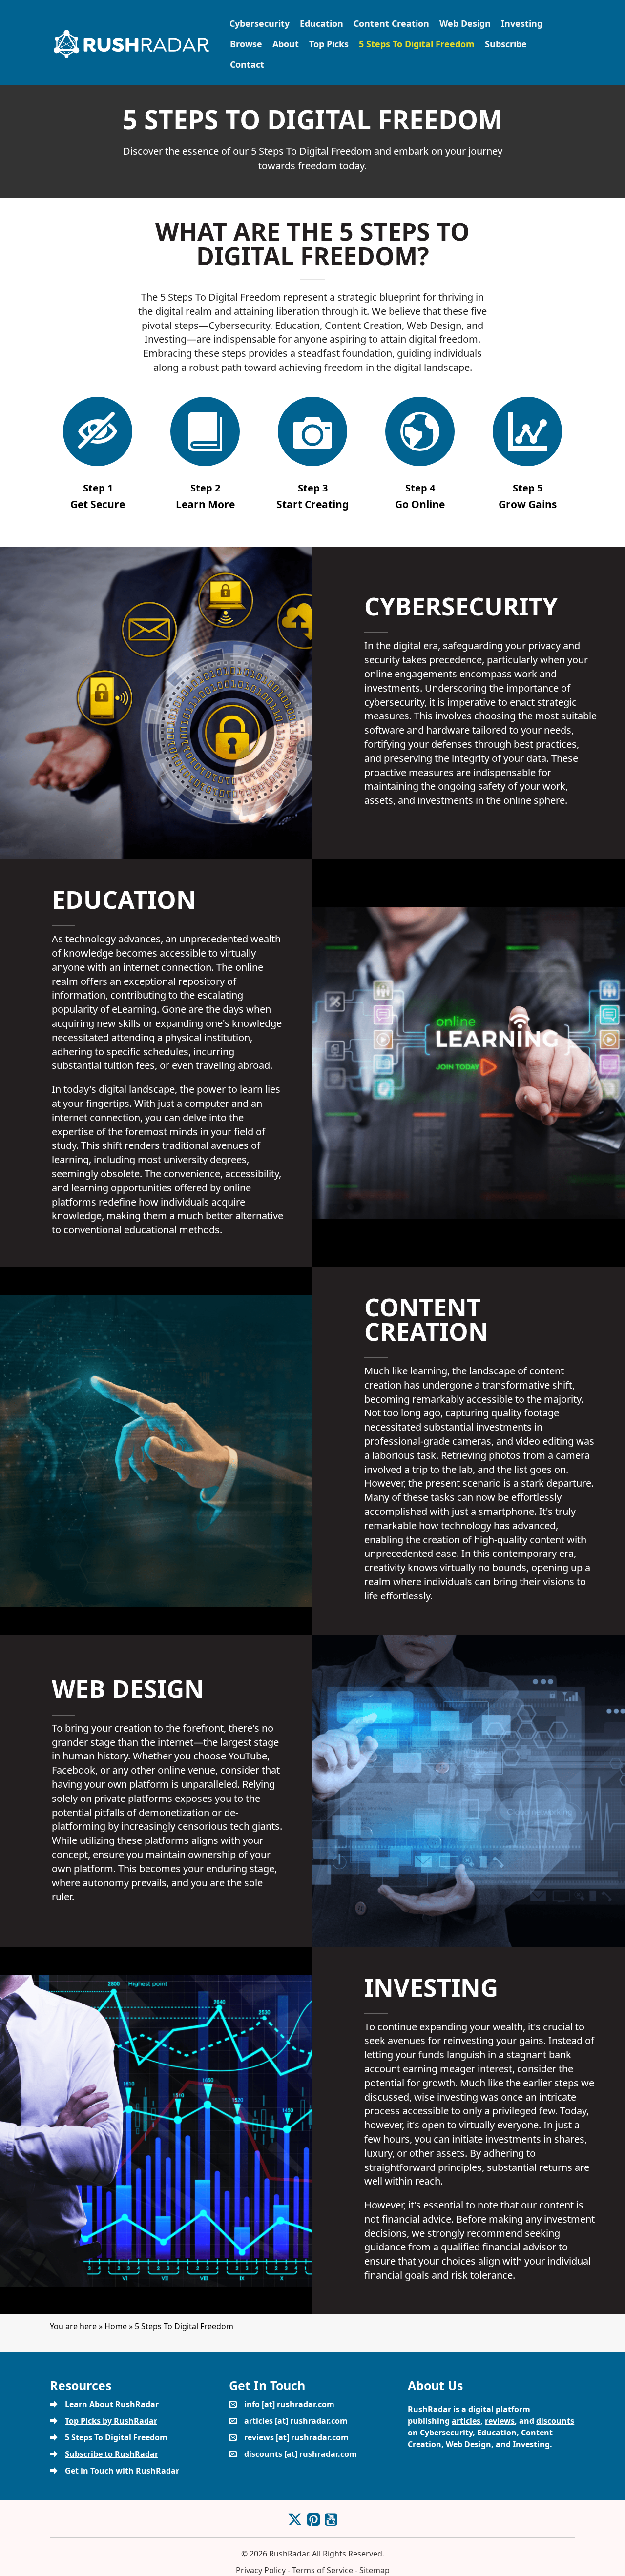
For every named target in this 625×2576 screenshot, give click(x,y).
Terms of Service (323, 2570)
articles (466, 2421)
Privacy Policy (261, 2570)
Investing (522, 23)
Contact (247, 64)
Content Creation (391, 23)
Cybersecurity (260, 23)
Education (322, 23)
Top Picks (329, 44)
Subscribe (506, 44)
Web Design (465, 23)
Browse (246, 44)
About (286, 44)
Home (116, 2326)
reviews (500, 2421)
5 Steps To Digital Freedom (417, 44)
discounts (555, 2421)
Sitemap (375, 2570)
